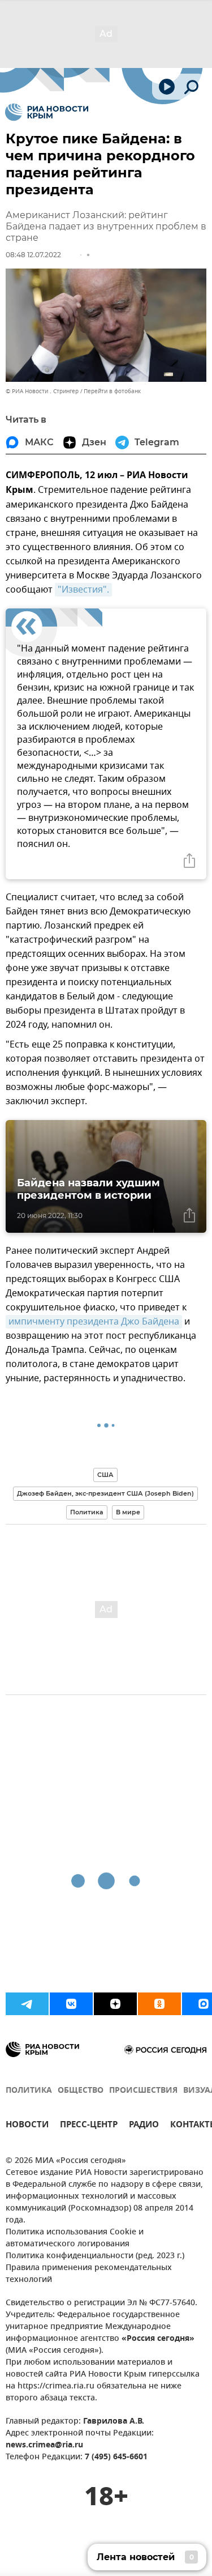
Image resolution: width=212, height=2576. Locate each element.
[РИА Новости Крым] (47, 112)
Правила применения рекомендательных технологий (89, 2274)
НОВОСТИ (27, 2126)
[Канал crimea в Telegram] (27, 2004)
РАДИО (144, 2126)
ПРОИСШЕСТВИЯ (143, 2091)
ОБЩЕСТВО (81, 2091)
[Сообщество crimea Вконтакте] (71, 2004)
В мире (128, 1512)
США (105, 1475)
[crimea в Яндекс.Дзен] (115, 2004)
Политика (87, 1512)
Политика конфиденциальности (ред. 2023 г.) (95, 2256)
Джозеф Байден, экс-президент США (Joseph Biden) (105, 1493)
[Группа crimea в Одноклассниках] (159, 2004)
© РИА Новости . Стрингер (42, 391)
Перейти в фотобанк (112, 391)
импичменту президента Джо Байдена (94, 1322)
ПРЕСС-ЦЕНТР (89, 2126)
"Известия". (83, 590)
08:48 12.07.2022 (33, 255)
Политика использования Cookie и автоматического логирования (75, 2238)
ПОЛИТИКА (29, 2091)
